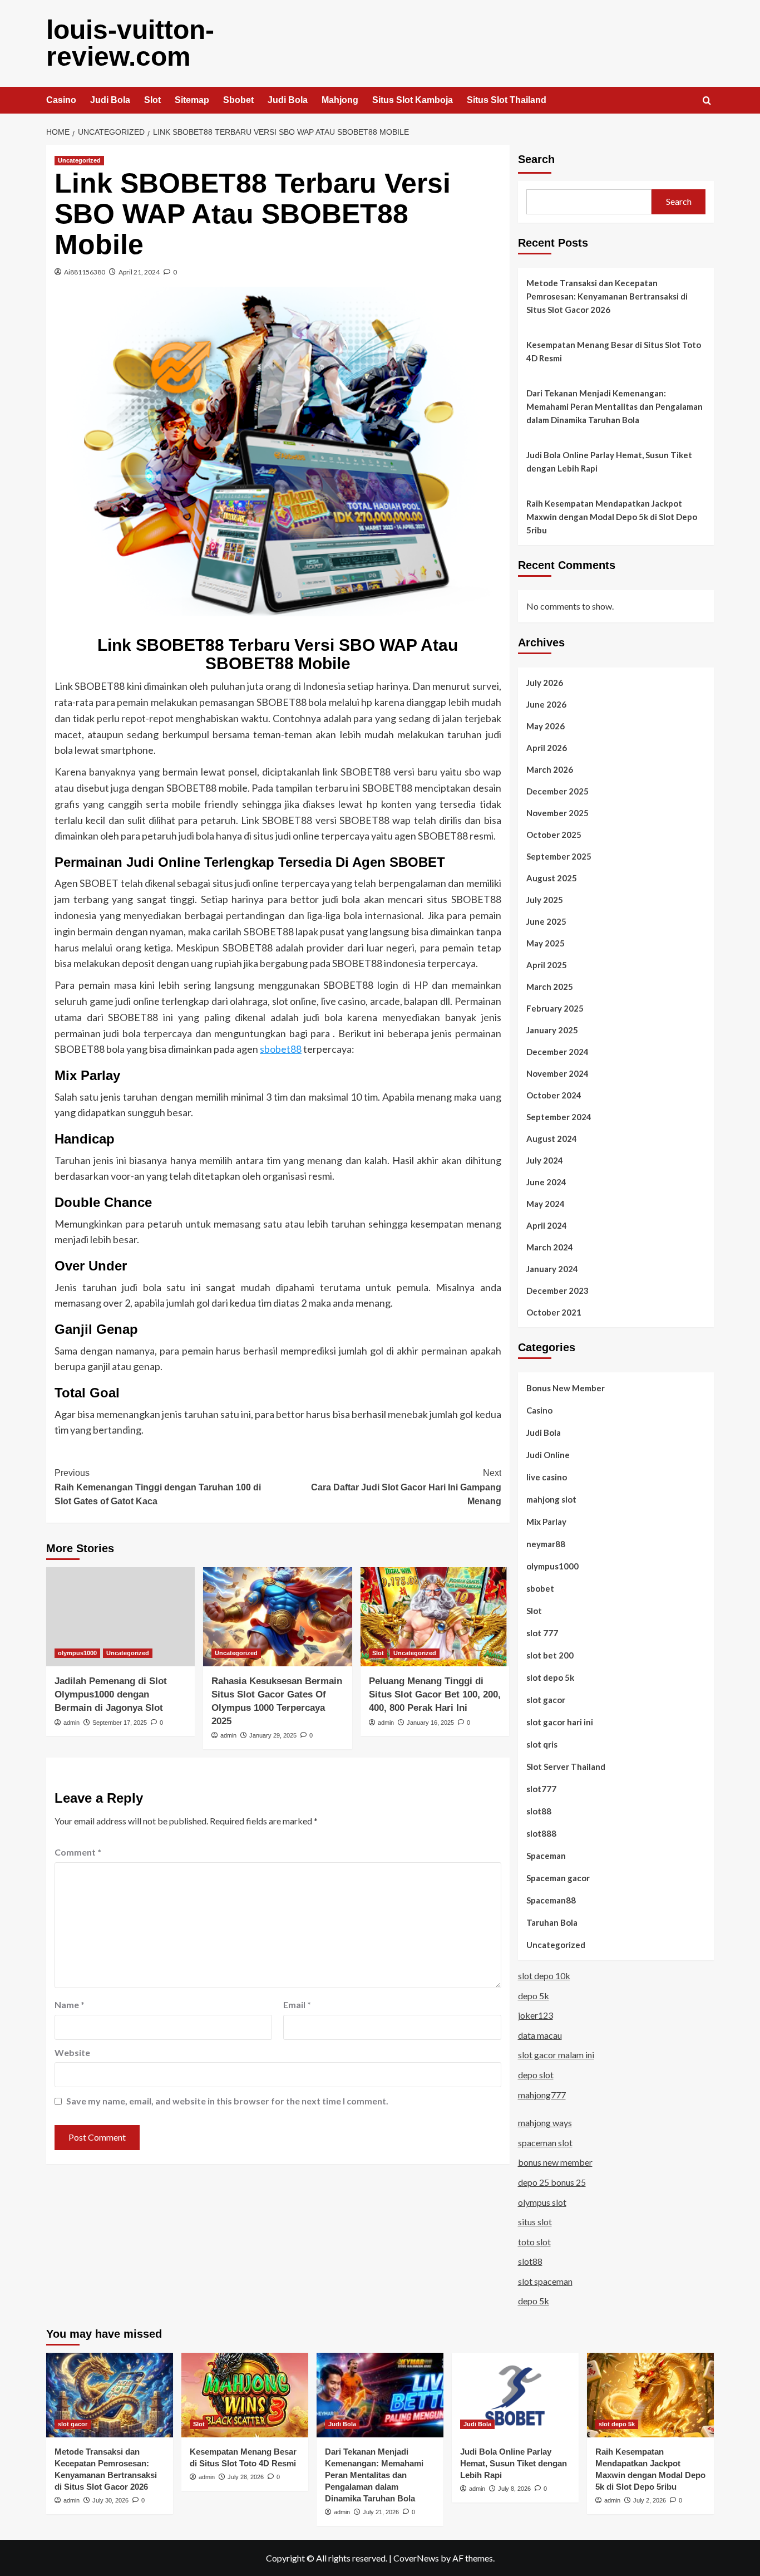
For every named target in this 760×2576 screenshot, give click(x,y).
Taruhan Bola (552, 1922)
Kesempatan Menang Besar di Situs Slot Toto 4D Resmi (614, 351)
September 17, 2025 (120, 1723)
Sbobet (238, 100)
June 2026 (546, 704)
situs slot (535, 2222)
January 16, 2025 (430, 1723)
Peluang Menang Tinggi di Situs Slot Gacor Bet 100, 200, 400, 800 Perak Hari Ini (435, 1694)
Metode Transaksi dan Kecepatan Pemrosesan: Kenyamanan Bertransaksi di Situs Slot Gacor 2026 (607, 296)
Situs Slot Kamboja (413, 100)
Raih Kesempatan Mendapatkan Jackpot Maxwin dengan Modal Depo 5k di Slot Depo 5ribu (612, 517)
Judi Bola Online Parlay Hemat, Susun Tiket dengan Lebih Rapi (609, 462)
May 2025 (546, 943)
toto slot (534, 2242)
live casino (547, 1477)
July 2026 (545, 683)
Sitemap (192, 100)
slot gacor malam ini (556, 2055)
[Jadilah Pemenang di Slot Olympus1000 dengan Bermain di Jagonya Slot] (120, 1617)
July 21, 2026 (381, 2512)
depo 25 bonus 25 (552, 2182)
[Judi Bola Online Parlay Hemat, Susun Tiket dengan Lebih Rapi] (515, 2395)
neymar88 (546, 1544)
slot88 (539, 1811)
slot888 (541, 1833)
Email (297, 2005)
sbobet (540, 1588)
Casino (61, 100)
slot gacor (546, 1700)
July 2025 (545, 900)
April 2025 (547, 965)
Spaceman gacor (558, 1878)
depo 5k (534, 1996)
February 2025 (555, 1008)
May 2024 (546, 1204)
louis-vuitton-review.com (130, 43)
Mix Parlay (546, 1522)
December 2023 (557, 1291)
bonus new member (555, 2162)
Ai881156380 (85, 272)
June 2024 (546, 1182)
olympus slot (542, 2202)
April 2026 (547, 748)
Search (536, 159)
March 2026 (550, 769)
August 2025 (552, 878)
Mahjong (340, 100)
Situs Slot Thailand (507, 100)
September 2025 (559, 856)
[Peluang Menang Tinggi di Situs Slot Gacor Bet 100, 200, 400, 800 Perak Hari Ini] (435, 1617)
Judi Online (548, 1455)
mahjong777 (542, 2095)
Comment (78, 1852)
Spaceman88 (551, 1900)
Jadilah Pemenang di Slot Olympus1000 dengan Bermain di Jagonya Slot (111, 1694)
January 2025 (552, 1030)
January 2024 (552, 1269)
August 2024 (552, 1139)
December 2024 (557, 1052)
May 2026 (546, 726)
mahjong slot (551, 1499)
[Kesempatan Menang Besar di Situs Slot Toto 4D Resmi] (245, 2395)
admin (71, 1723)
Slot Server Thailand (566, 1767)
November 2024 (557, 1073)
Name (70, 2005)
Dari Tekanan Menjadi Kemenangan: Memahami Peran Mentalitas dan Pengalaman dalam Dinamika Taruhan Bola (615, 406)
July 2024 (545, 1160)
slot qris (542, 1744)
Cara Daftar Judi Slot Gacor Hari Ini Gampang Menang (406, 1487)
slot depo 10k (544, 1976)
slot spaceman (545, 2281)
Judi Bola (110, 100)
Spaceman (546, 1856)
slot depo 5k (550, 1677)
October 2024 (554, 1095)
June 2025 (546, 921)
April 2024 (547, 1225)
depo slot (536, 2075)
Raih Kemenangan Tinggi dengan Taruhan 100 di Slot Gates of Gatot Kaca (158, 1487)
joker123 (536, 2015)
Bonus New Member (566, 1388)
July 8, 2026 (514, 2489)
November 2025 (557, 813)
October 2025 (554, 835)
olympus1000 (77, 1653)
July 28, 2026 (246, 2477)
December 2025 (557, 791)
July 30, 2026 (110, 2500)
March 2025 (550, 987)
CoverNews (416, 2558)
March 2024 (550, 1247)
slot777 (541, 1789)
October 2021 (554, 1312)
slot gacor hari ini (560, 1722)
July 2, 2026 (650, 2500)
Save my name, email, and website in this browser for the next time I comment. (227, 2101)
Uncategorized (79, 160)
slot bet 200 (550, 1655)
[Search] (707, 101)
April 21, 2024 (139, 272)
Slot (152, 100)
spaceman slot (545, 2143)
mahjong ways (545, 2123)
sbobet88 (281, 1049)
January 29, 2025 (273, 1735)
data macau (540, 2035)
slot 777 (542, 1633)
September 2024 (559, 1117)
